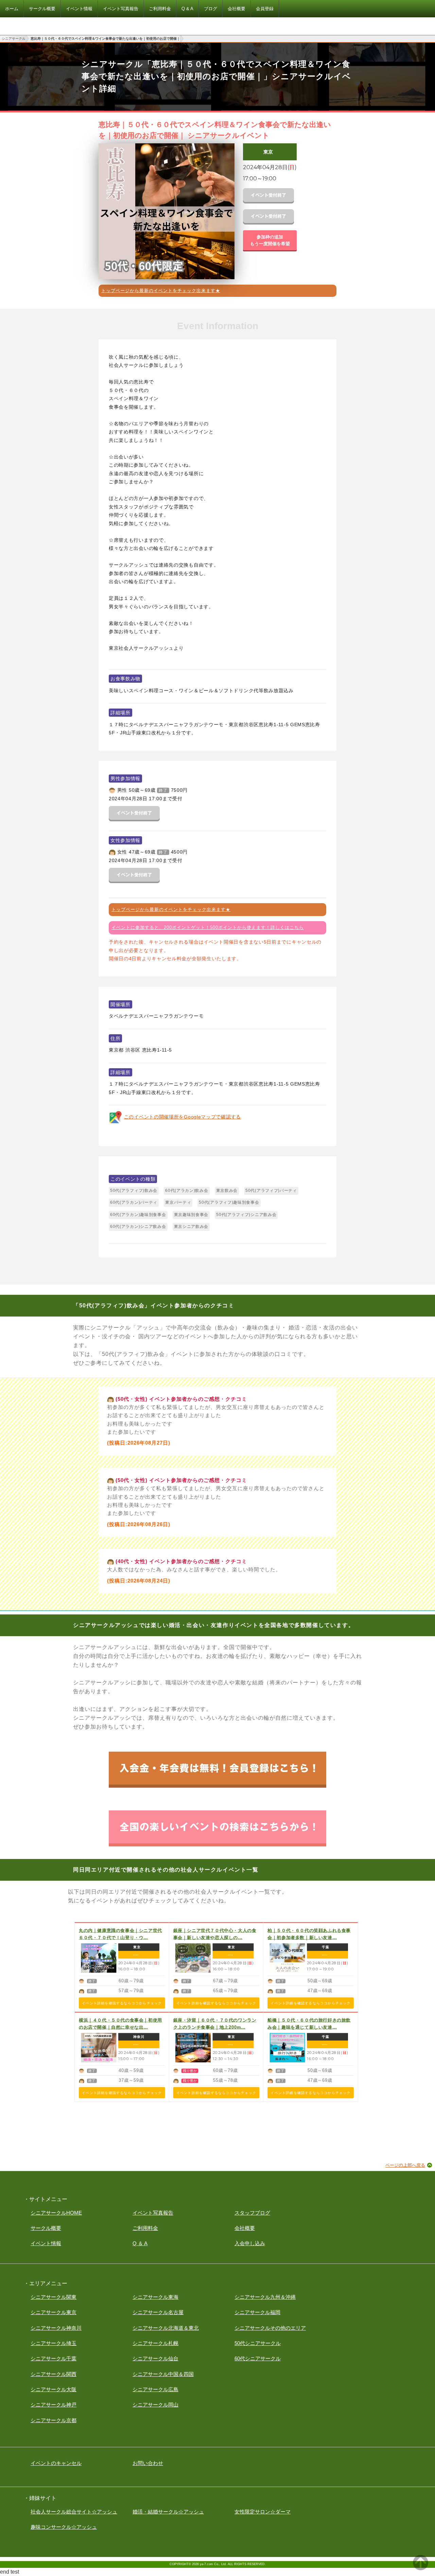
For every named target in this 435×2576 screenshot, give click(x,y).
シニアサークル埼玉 (54, 2343)
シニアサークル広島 (155, 2389)
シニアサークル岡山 (155, 2405)
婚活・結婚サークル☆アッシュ (168, 2512)
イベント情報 (46, 2243)
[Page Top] (421, 2568)
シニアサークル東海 (155, 2297)
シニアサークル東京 (54, 2312)
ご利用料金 (145, 2228)
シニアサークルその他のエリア (270, 2328)
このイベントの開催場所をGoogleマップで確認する (182, 1117)
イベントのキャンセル (56, 2463)
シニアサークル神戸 (54, 2405)
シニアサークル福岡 (257, 2312)
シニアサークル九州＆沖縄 (265, 2297)
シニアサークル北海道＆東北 (166, 2328)
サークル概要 (46, 2228)
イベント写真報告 (153, 2213)
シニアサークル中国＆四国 (163, 2374)
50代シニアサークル (258, 2343)
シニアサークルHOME (56, 2213)
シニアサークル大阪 (54, 2389)
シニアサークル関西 (54, 2374)
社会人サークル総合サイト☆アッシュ (74, 2512)
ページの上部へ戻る (405, 2165)
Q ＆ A (140, 2243)
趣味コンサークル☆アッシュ (64, 2527)
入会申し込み (250, 2243)
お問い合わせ (148, 2463)
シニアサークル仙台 (155, 2358)
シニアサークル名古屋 (158, 2312)
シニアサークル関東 (54, 2297)
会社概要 (245, 2228)
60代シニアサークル (258, 2358)
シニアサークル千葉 (54, 2358)
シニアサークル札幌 (155, 2343)
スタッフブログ (252, 2213)
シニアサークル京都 (54, 2420)
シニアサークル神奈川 (56, 2328)
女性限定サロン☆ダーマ (263, 2512)
